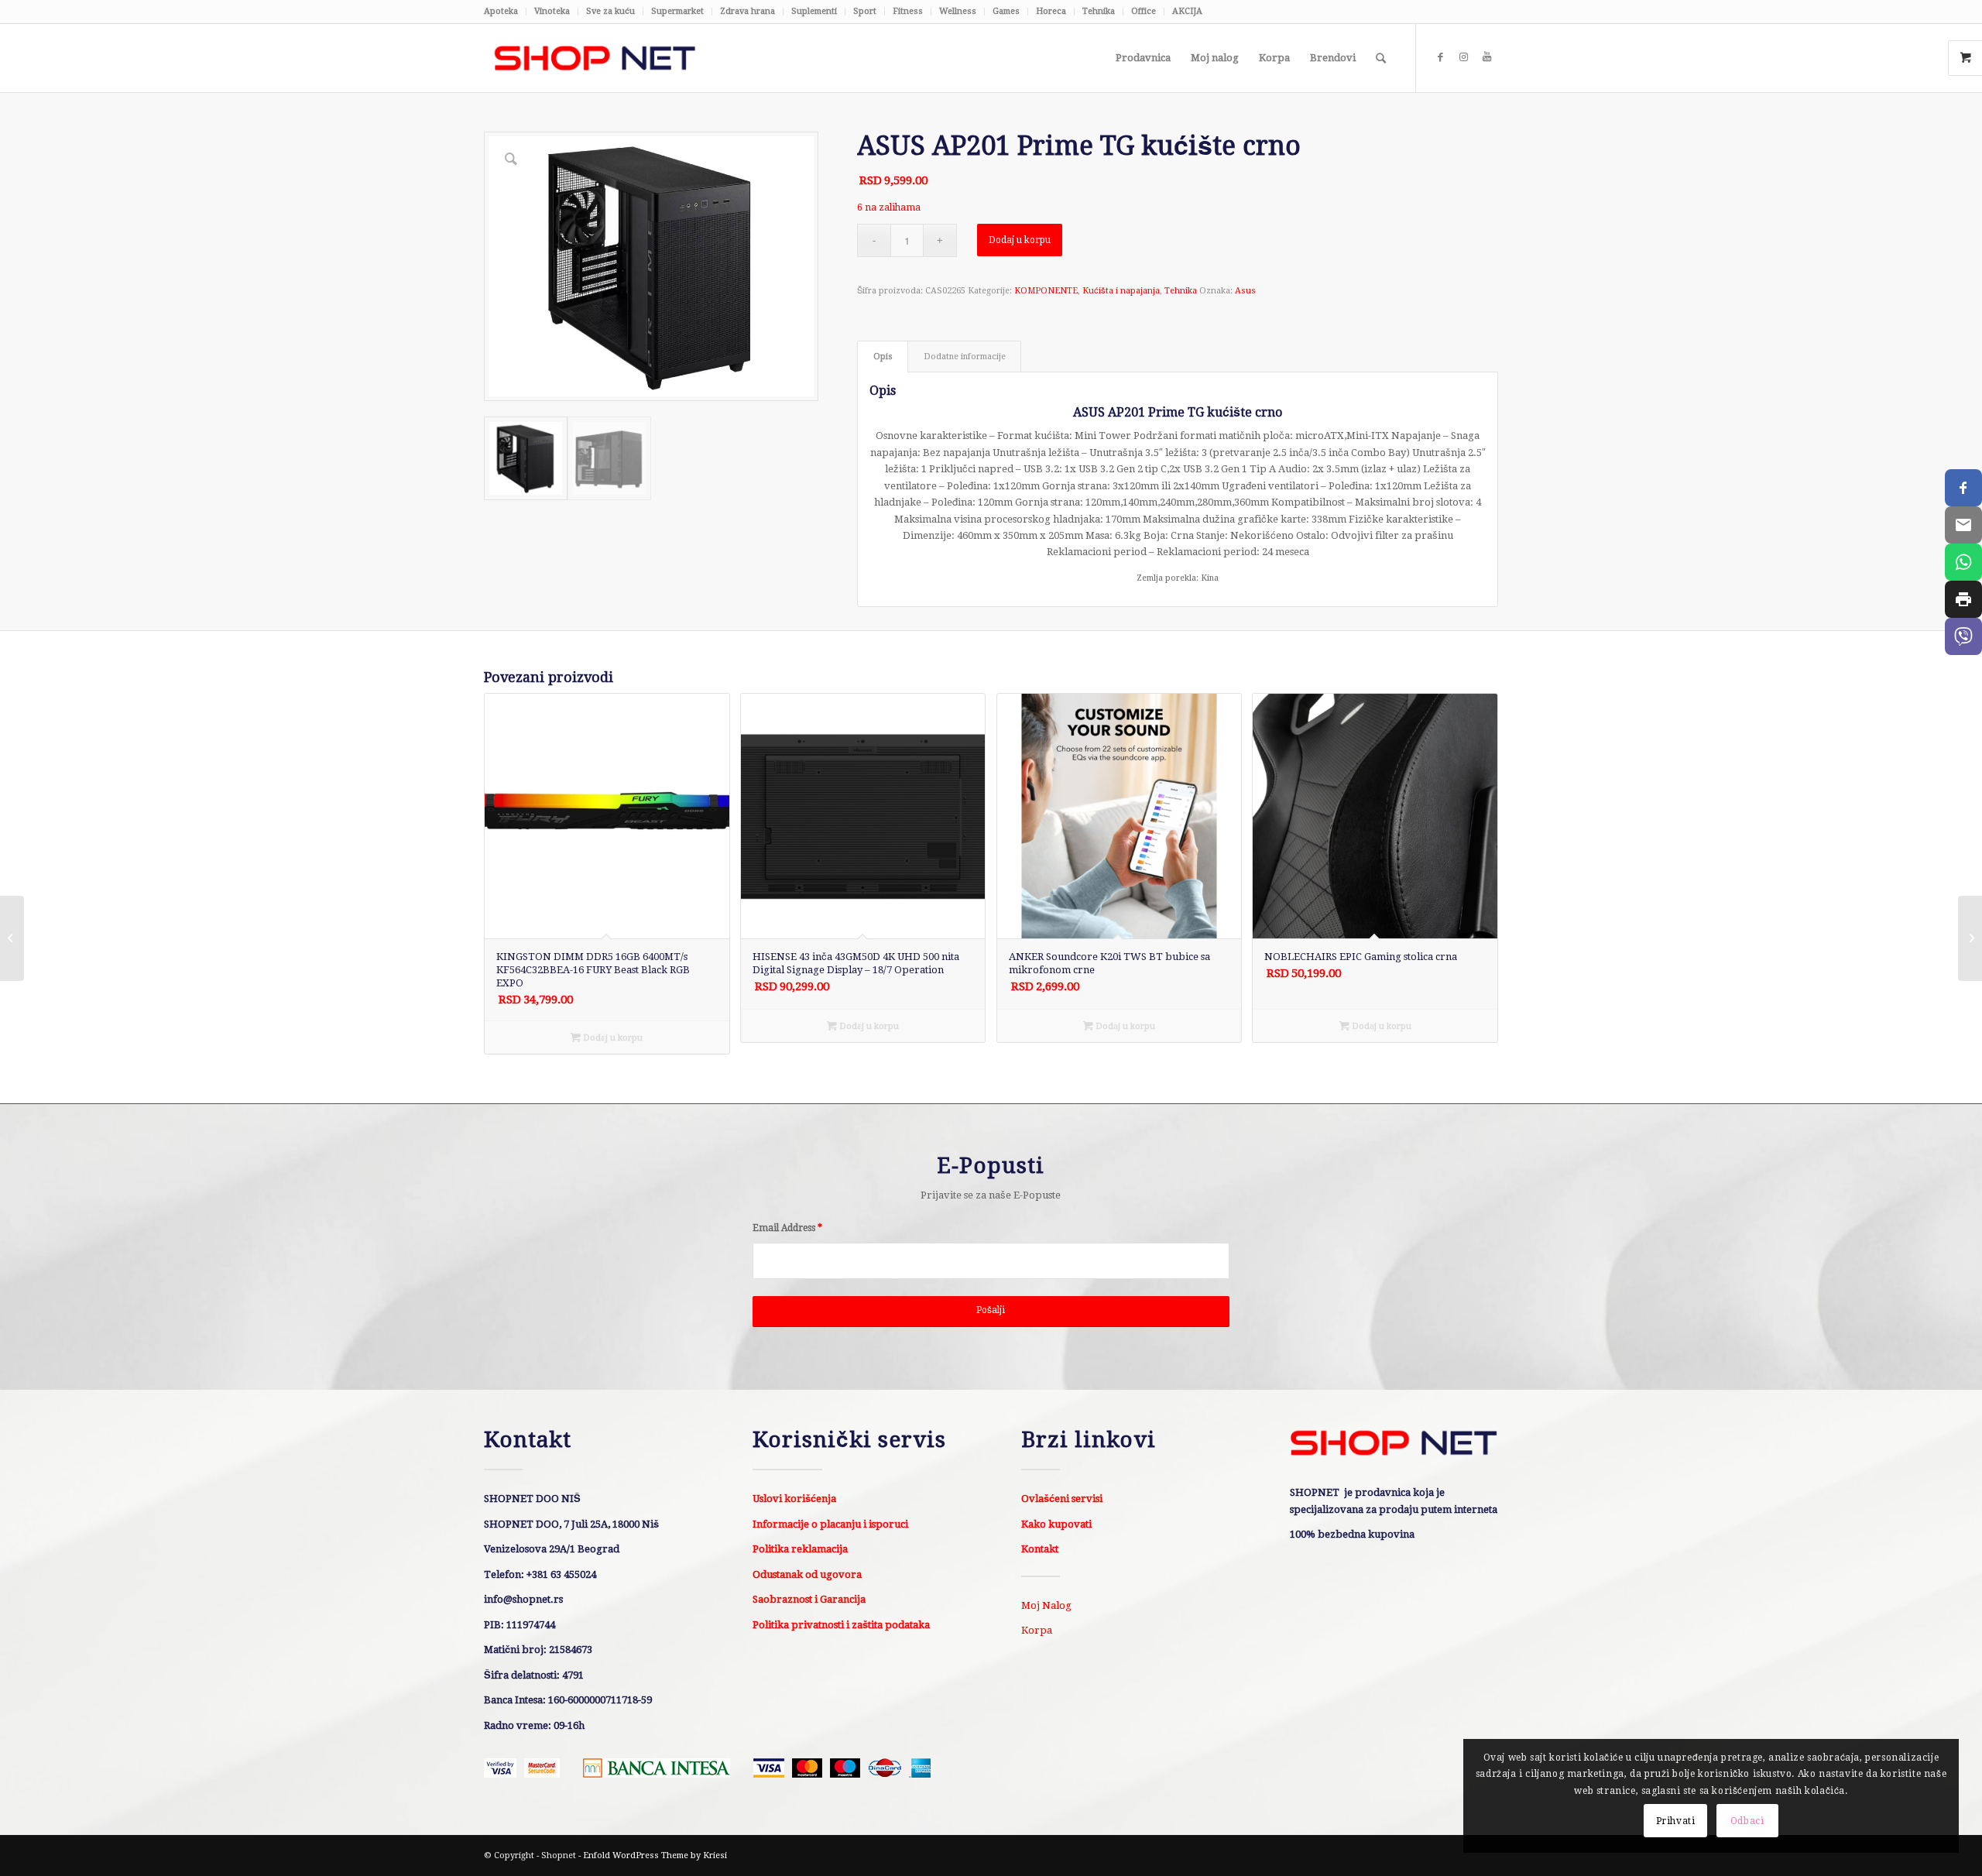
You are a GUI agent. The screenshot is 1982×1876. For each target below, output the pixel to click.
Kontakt (1040, 1549)
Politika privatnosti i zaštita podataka (841, 1625)
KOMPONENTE (1046, 291)
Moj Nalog (1046, 1605)
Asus (1245, 291)
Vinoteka (552, 11)
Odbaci (1747, 1821)
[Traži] (1381, 58)
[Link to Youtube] (1486, 57)
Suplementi (814, 11)
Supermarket (677, 11)
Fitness (908, 11)
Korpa (1037, 1630)
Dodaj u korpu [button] (612, 1038)
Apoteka (501, 11)
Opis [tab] (883, 357)
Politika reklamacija (800, 1549)
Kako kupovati (1056, 1524)
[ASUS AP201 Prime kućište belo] (12, 938)
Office (1144, 11)
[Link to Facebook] (1440, 57)
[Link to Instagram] (1463, 57)
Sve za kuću (610, 11)
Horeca (1051, 11)
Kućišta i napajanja (1121, 291)
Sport (865, 11)
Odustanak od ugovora (807, 1574)
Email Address (787, 1228)
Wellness (958, 11)
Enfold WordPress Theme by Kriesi (655, 1855)
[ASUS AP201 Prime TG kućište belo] (1970, 938)
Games (1006, 11)
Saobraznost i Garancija (809, 1599)
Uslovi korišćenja (794, 1499)
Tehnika (1099, 11)
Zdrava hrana (748, 11)
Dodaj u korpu (1020, 240)
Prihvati (1676, 1821)
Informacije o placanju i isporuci (830, 1524)
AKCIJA (1187, 11)
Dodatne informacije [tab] (965, 357)
